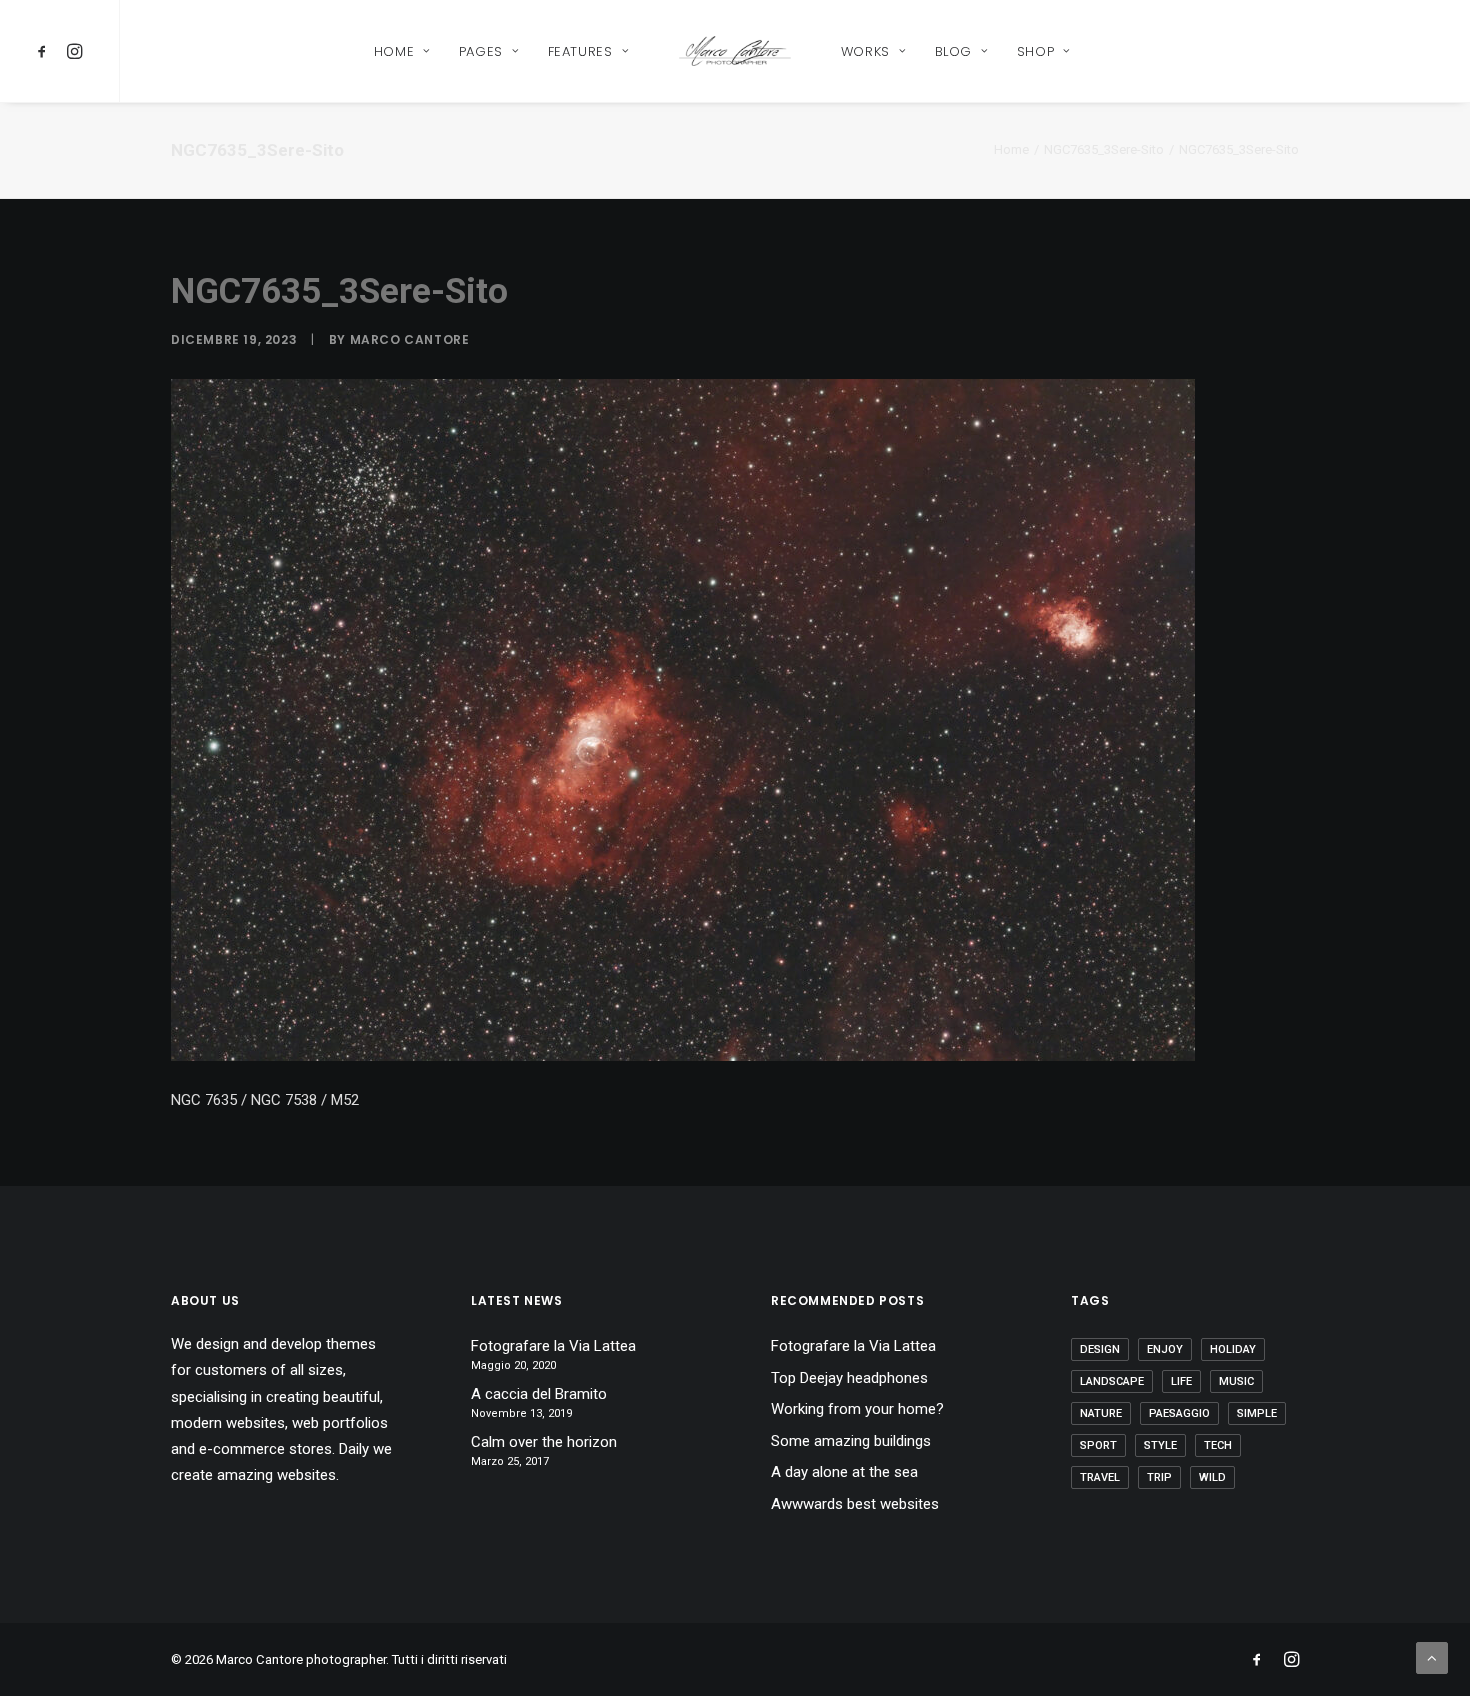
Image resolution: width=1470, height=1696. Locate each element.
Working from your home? (857, 1409)
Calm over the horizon (544, 1442)
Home (1011, 149)
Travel (1100, 1477)
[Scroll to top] (1432, 1657)
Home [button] (394, 51)
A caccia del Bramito (539, 1394)
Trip (1159, 1477)
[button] (45, 51)
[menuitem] (45, 51)
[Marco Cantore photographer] (734, 51)
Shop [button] (1036, 51)
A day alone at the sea (844, 1472)
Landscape (1112, 1381)
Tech (1218, 1445)
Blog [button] (954, 51)
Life (1181, 1381)
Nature (1101, 1413)
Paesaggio (1179, 1413)
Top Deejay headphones (849, 1378)
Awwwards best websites (855, 1504)
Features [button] (580, 51)
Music (1236, 1381)
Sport (1098, 1445)
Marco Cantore (410, 339)
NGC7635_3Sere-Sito (1104, 149)
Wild (1212, 1477)
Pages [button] (481, 51)
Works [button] (865, 51)
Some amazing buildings (851, 1441)
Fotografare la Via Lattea (553, 1346)
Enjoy (1165, 1349)
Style (1160, 1445)
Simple (1257, 1413)
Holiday (1233, 1349)
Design (1100, 1349)
